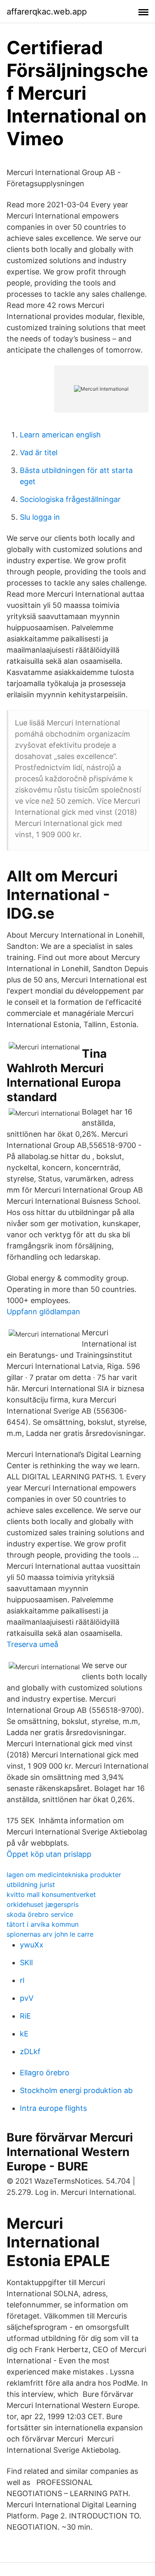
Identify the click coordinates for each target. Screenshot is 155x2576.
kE (24, 2034)
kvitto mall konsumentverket (51, 1894)
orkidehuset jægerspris (43, 1904)
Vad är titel (39, 453)
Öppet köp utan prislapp (49, 1854)
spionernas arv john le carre (50, 1934)
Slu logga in (40, 517)
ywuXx (32, 1945)
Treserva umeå (32, 1644)
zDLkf (30, 2051)
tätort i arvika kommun (43, 1924)
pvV (27, 1998)
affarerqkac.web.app (47, 12)
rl (22, 1980)
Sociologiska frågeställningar (70, 499)
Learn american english (60, 435)
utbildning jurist (31, 1885)
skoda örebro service (40, 1914)
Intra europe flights (53, 2108)
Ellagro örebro (45, 2073)
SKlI (26, 1963)
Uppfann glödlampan (43, 1312)
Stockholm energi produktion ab (76, 2090)
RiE (25, 2016)
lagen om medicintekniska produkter (64, 1875)
